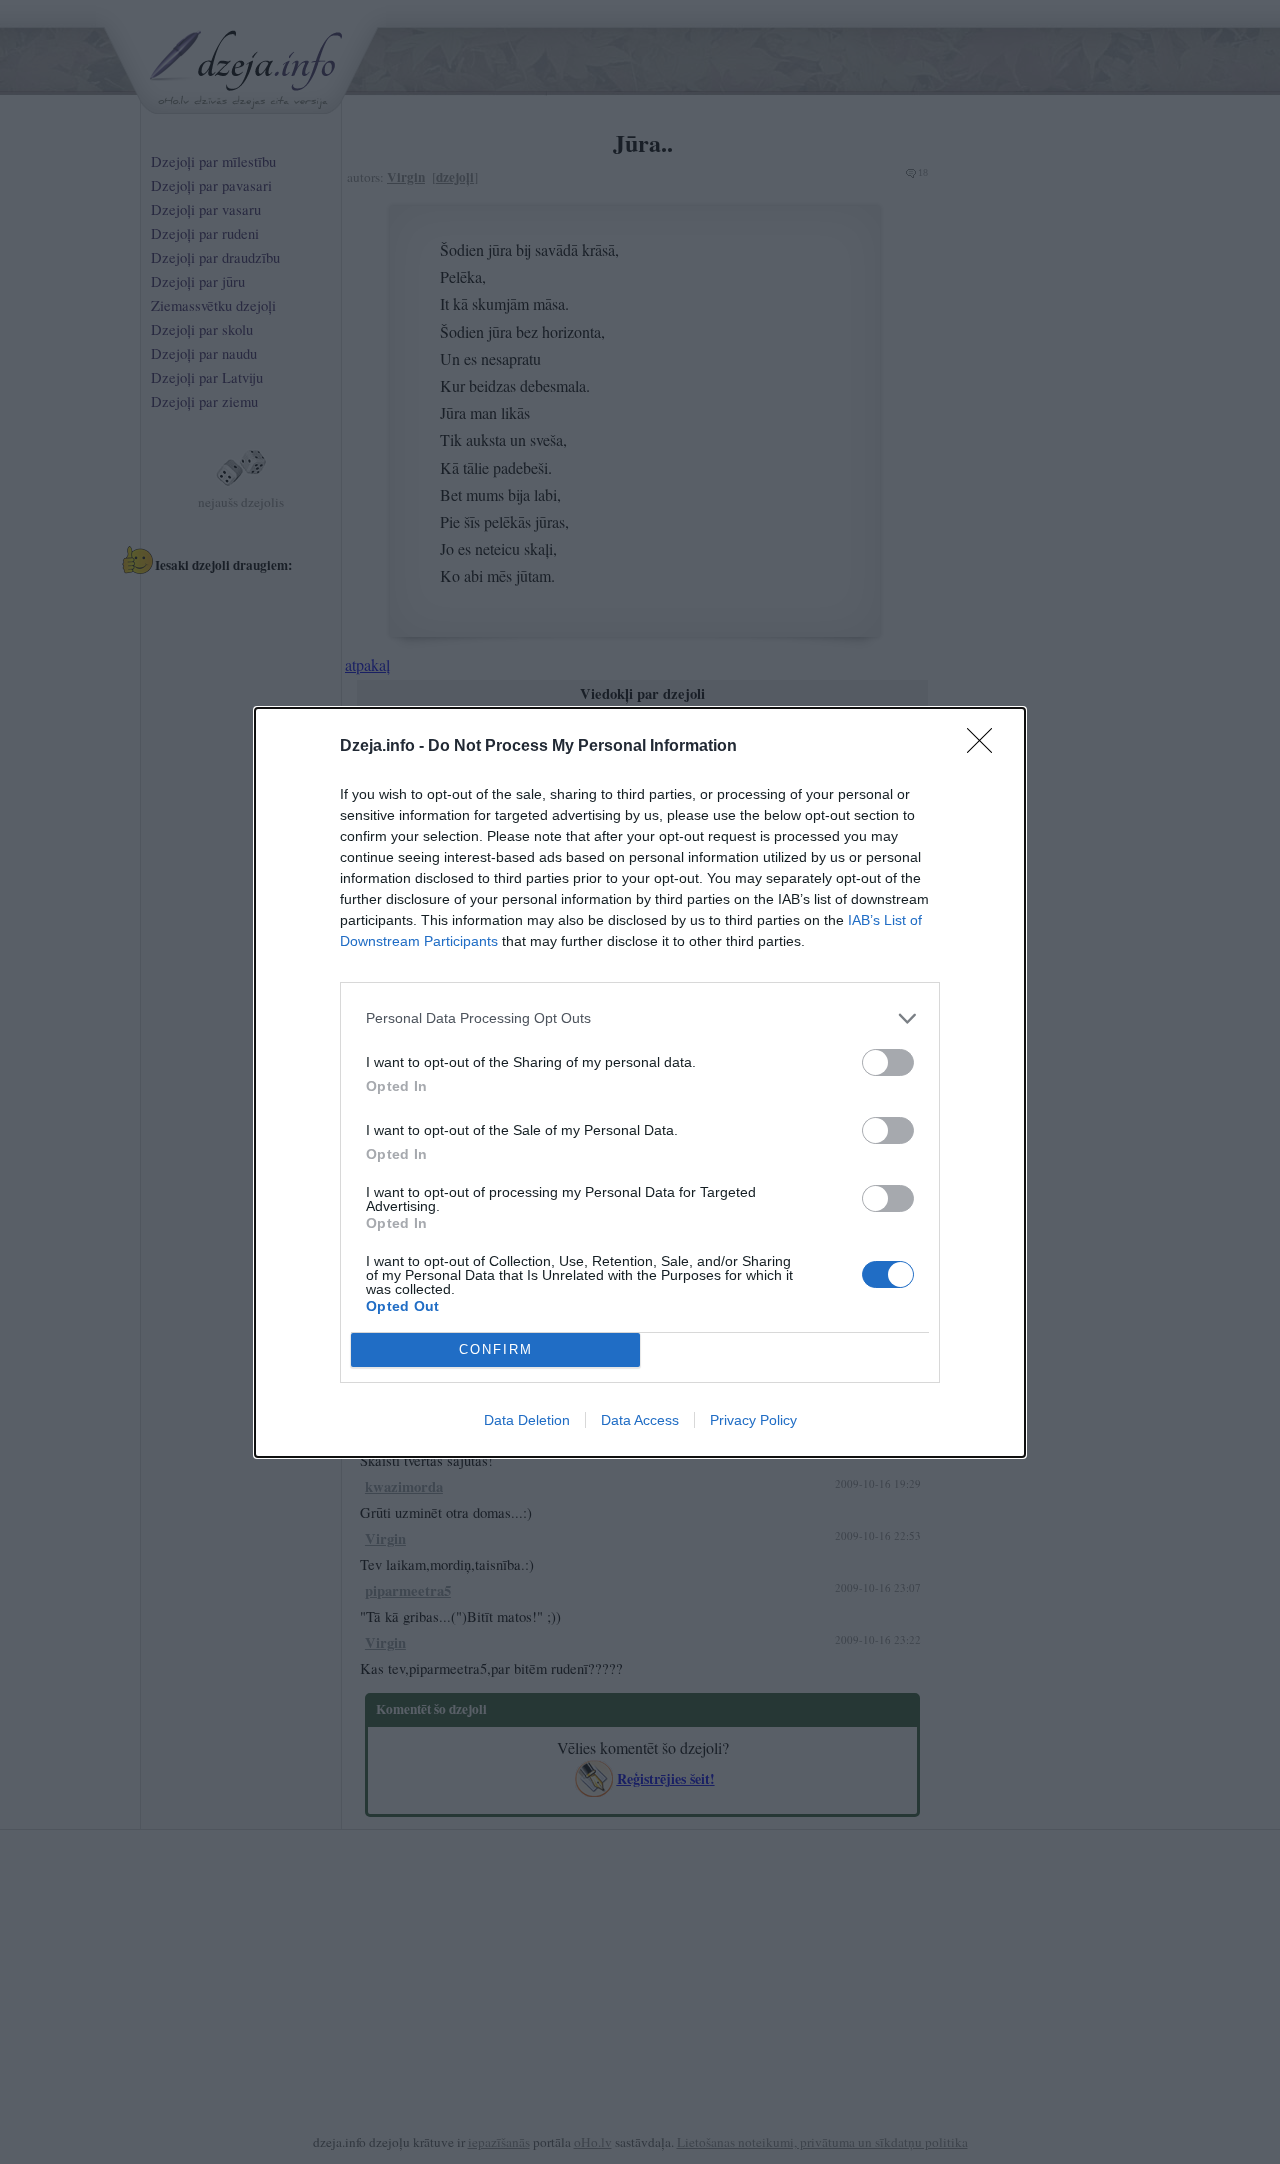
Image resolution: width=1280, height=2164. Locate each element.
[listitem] (640, 1018)
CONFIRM (496, 1349)
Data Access (640, 1420)
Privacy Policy (753, 1420)
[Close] (986, 747)
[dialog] (640, 1082)
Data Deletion (527, 1420)
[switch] (888, 1062)
